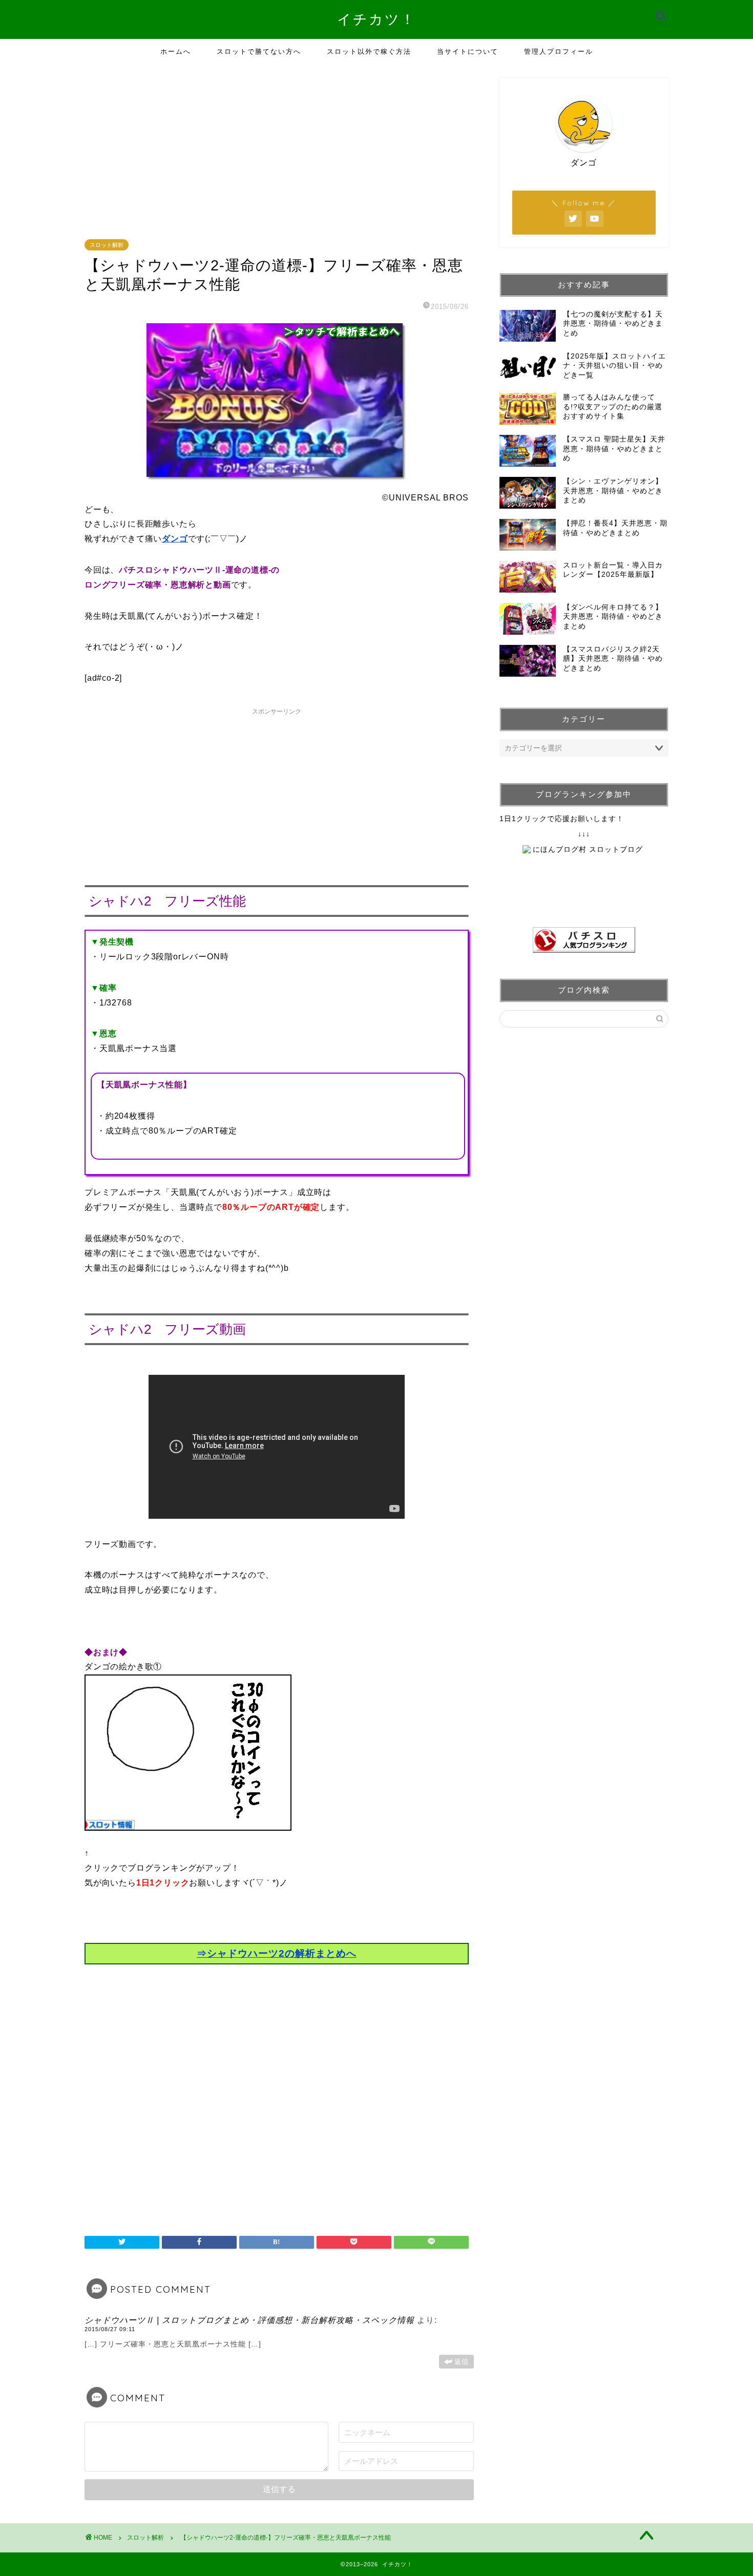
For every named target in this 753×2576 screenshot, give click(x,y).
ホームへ (176, 51)
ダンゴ (175, 539)
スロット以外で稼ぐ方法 (369, 51)
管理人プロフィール (559, 51)
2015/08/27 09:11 (110, 2329)
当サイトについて (468, 51)
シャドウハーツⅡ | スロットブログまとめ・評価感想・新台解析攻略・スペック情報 (249, 2320)
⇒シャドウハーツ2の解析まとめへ (277, 1953)
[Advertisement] (279, 150)
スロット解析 (107, 245)
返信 (462, 2362)
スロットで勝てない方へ (259, 51)
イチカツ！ (376, 19)
